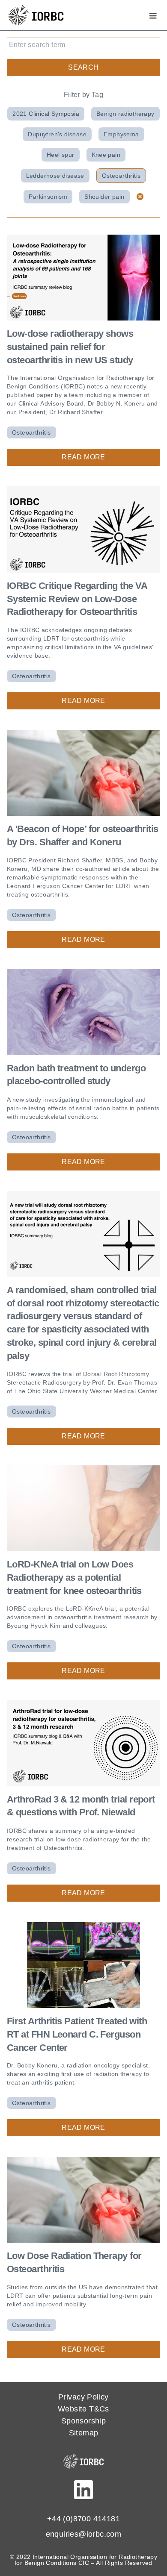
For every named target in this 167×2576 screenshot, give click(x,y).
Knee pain (106, 155)
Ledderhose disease (55, 176)
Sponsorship (83, 2421)
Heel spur (61, 155)
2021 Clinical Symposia (46, 114)
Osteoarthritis (121, 176)
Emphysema (121, 134)
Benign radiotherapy (125, 114)
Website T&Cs (83, 2409)
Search (83, 67)
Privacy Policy (83, 2397)
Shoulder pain (104, 197)
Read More (83, 457)
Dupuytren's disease (57, 134)
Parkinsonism (48, 197)
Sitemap (84, 2433)
